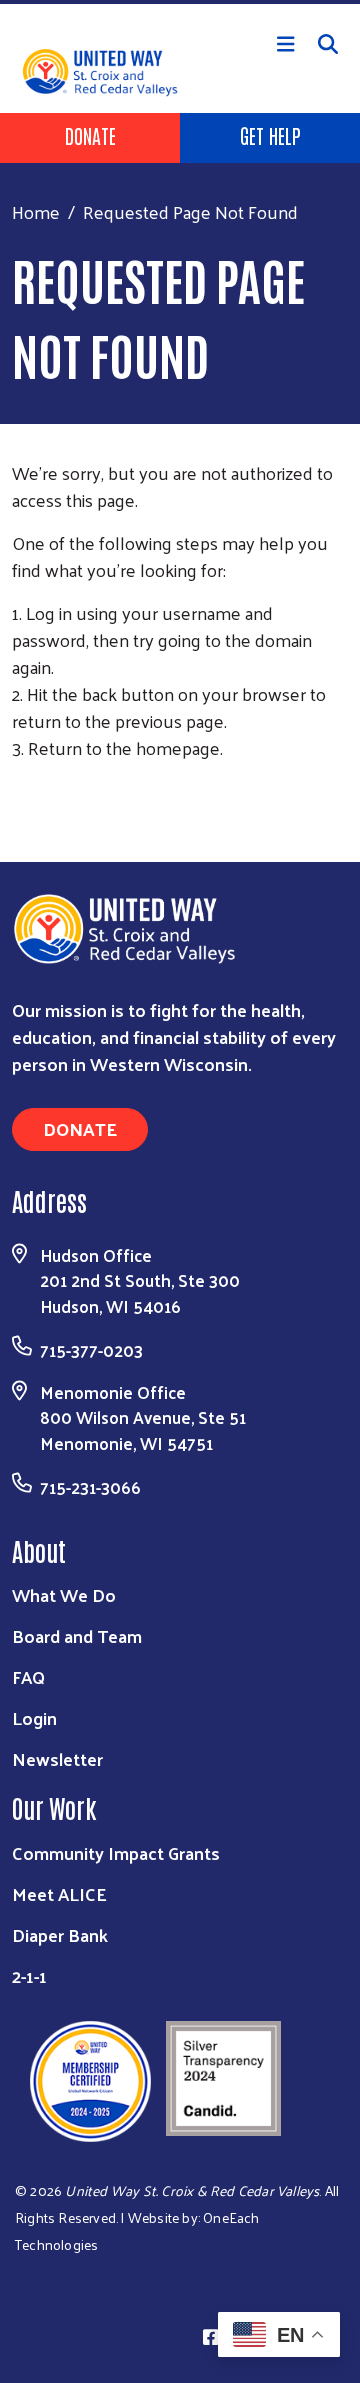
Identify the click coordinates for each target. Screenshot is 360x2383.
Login (34, 1717)
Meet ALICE (59, 1893)
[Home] (180, 2)
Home (36, 211)
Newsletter (57, 1758)
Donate (90, 135)
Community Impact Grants (116, 1852)
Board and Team (77, 1635)
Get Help (270, 135)
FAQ (28, 1676)
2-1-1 (29, 1975)
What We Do (64, 1594)
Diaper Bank (60, 1934)
